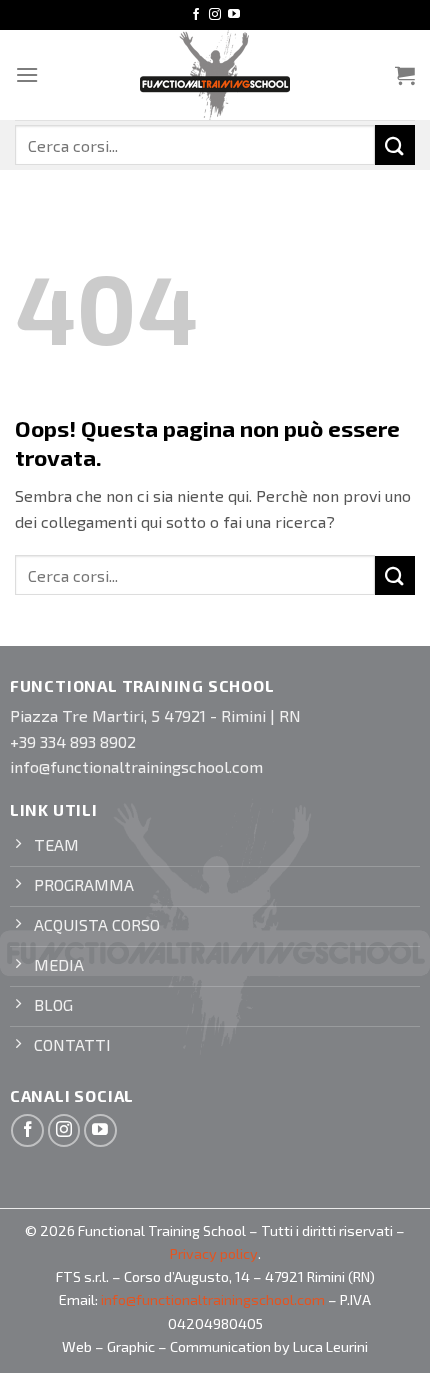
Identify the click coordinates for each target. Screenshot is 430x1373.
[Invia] (395, 144)
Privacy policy (214, 1253)
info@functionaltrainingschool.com (213, 1299)
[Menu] (27, 74)
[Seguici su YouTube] (234, 15)
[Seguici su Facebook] (196, 15)
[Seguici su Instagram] (215, 15)
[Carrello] (405, 75)
